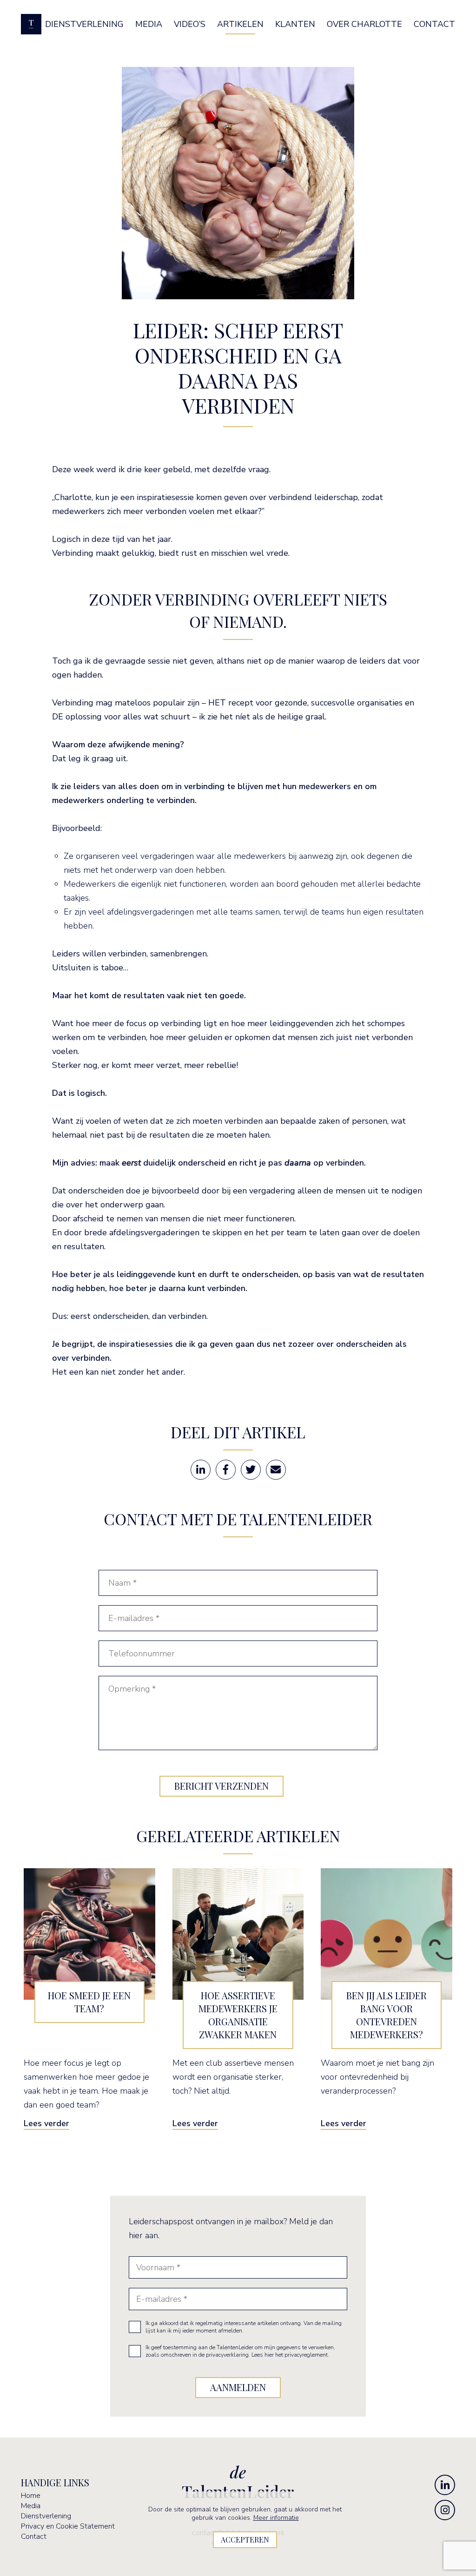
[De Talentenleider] (31, 24)
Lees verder (46, 2123)
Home (31, 2496)
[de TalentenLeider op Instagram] (445, 2510)
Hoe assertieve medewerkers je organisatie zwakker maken (238, 2015)
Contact (34, 2536)
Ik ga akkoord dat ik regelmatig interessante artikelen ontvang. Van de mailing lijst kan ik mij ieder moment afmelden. (244, 2327)
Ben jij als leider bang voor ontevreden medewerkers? (387, 2015)
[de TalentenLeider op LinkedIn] (445, 2485)
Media (31, 2506)
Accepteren (245, 2540)
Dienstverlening (46, 2516)
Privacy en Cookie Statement (68, 2526)
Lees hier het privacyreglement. (290, 2355)
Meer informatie (276, 2518)
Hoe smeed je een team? (89, 2002)
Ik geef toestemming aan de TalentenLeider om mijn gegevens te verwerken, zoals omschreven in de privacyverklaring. (240, 2351)
